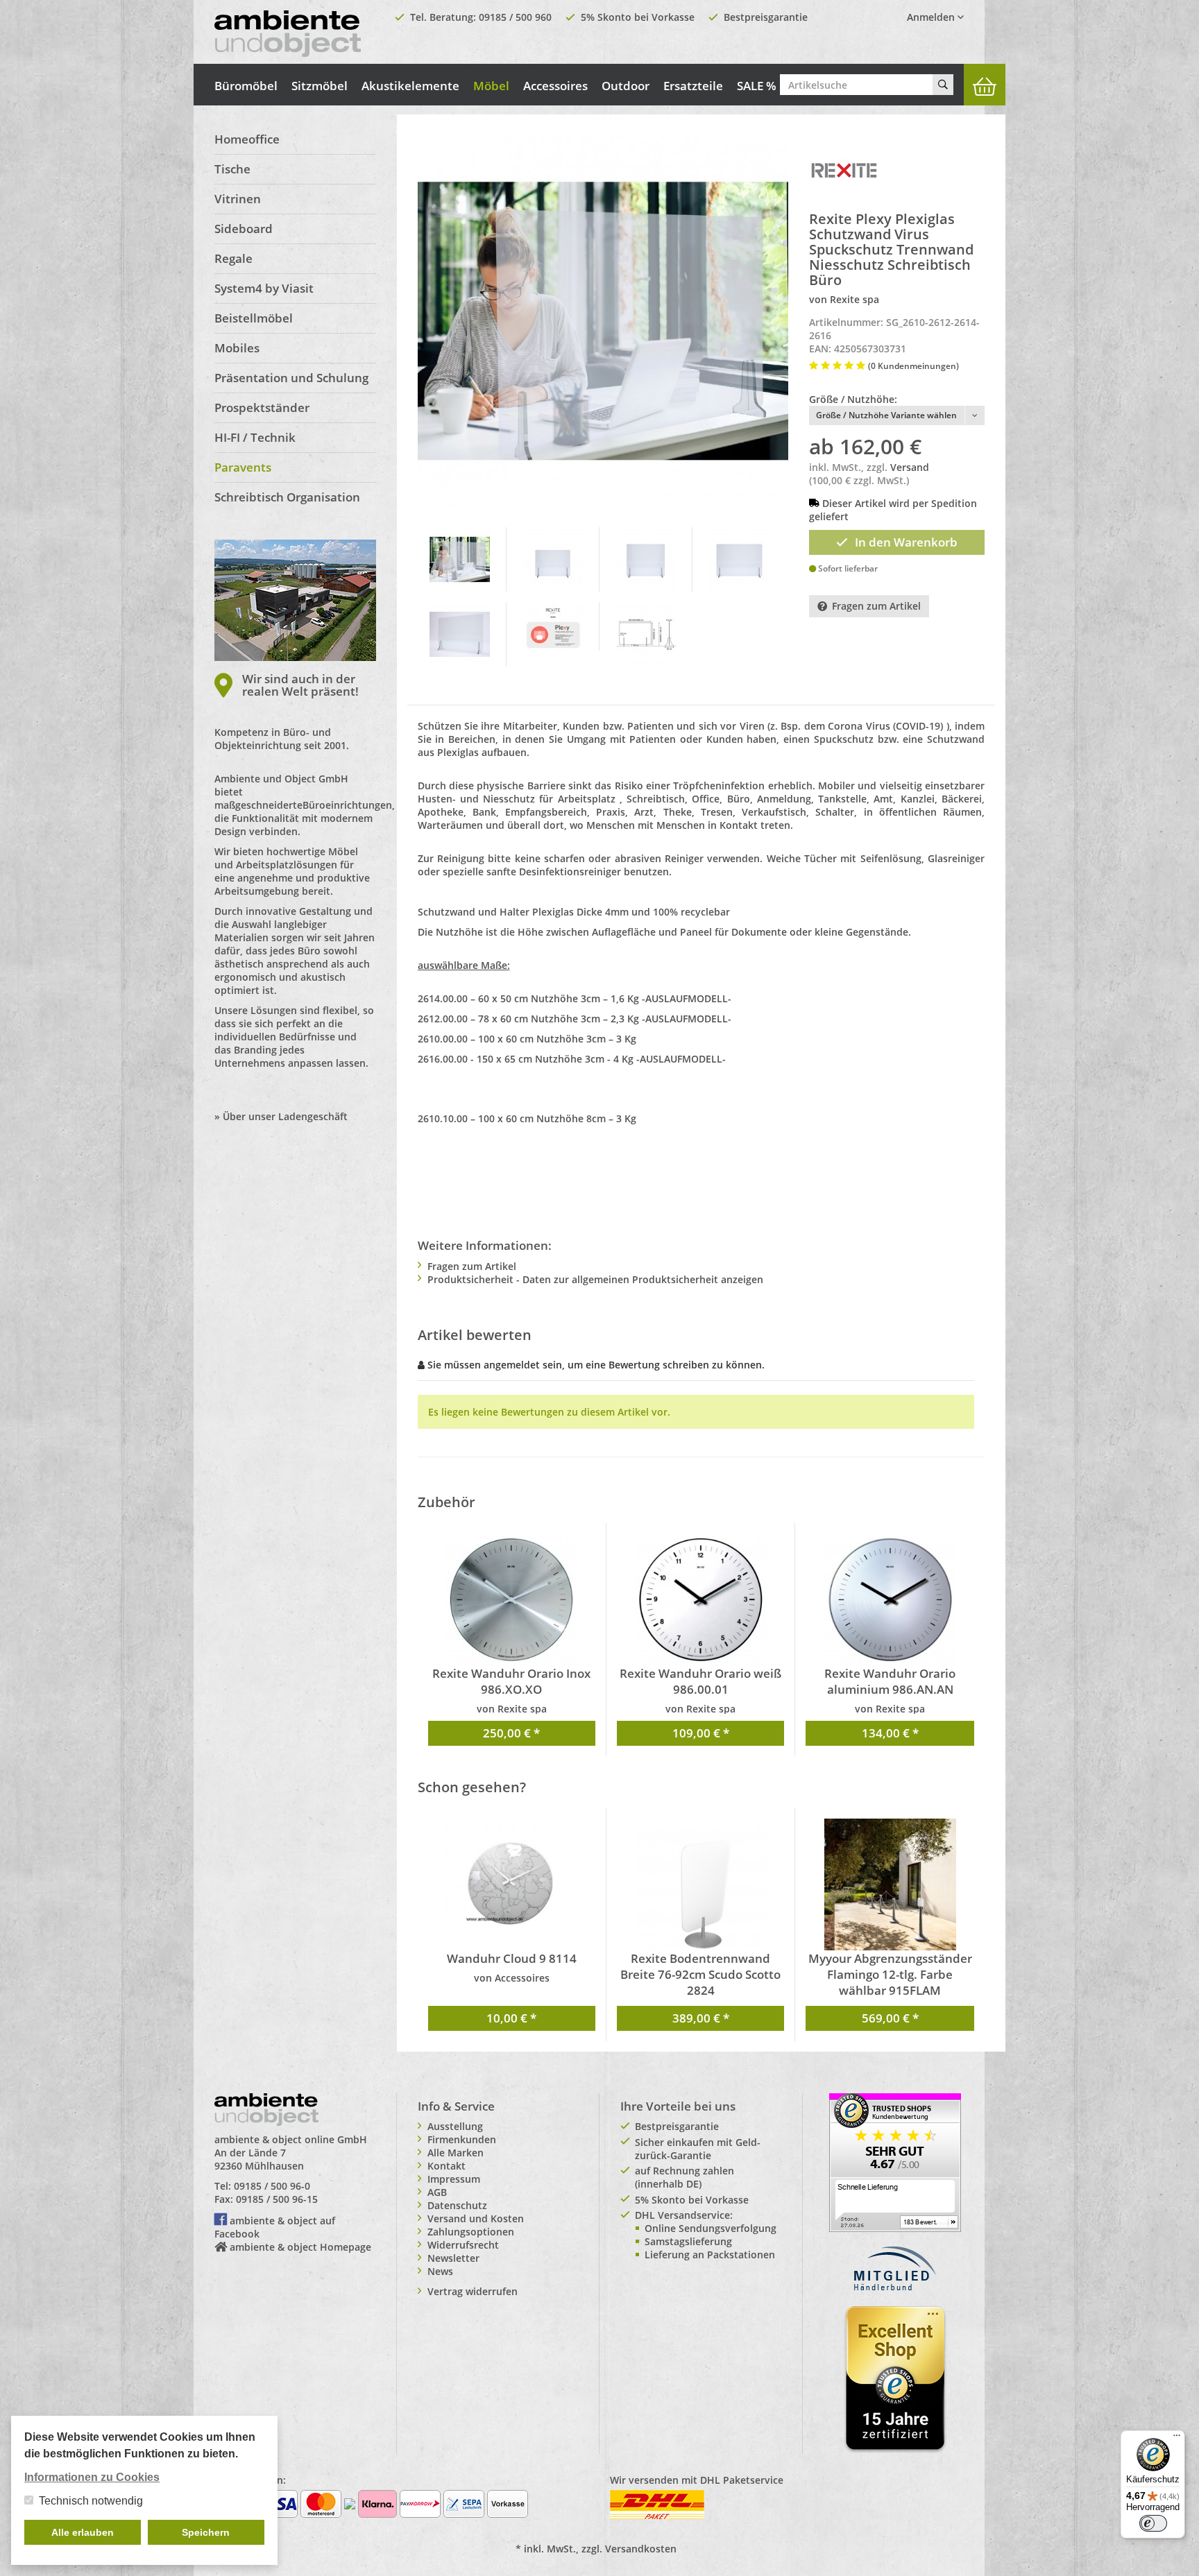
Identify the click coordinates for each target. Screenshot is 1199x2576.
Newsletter (453, 2258)
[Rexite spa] (844, 169)
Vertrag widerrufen (473, 2291)
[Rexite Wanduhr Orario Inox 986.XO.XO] (512, 1599)
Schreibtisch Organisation (287, 497)
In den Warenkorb (906, 542)
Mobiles (237, 348)
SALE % (757, 86)
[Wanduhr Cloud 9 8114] (512, 1884)
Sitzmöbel (320, 86)
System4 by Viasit (264, 288)
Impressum (454, 2179)
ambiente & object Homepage (300, 2247)
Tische (232, 169)
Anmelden (932, 17)
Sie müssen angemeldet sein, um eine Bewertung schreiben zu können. (596, 1365)
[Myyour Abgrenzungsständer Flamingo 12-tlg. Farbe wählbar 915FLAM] (890, 1884)
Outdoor (626, 86)
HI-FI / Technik (255, 437)
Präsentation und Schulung (291, 378)
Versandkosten (641, 2549)
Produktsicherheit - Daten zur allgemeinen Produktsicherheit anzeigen (595, 1279)
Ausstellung (455, 2126)
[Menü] (1177, 2439)
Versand (910, 467)
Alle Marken (456, 2153)
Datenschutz (457, 2205)
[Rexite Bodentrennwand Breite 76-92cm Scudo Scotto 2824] (700, 1884)
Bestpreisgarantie (766, 17)
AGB (437, 2192)
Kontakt (447, 2166)
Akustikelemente (410, 86)
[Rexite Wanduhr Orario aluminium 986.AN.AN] (890, 1599)
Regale (233, 258)
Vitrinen (238, 199)
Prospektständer (262, 407)
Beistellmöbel (254, 318)
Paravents (243, 467)
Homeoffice (247, 139)
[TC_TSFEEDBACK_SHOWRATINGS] (895, 2161)
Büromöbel (246, 86)
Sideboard (244, 229)
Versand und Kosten (476, 2218)
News (440, 2271)
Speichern (206, 2532)
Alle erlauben (83, 2532)
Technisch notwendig (91, 2501)
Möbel (491, 86)
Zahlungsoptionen (471, 2232)
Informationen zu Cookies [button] (92, 2477)
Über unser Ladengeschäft (285, 1116)
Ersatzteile (693, 86)
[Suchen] (943, 85)
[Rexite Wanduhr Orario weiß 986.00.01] (700, 1599)
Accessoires (555, 86)
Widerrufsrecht (463, 2245)
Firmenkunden (462, 2139)
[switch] (1153, 2523)
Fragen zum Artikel (876, 606)
